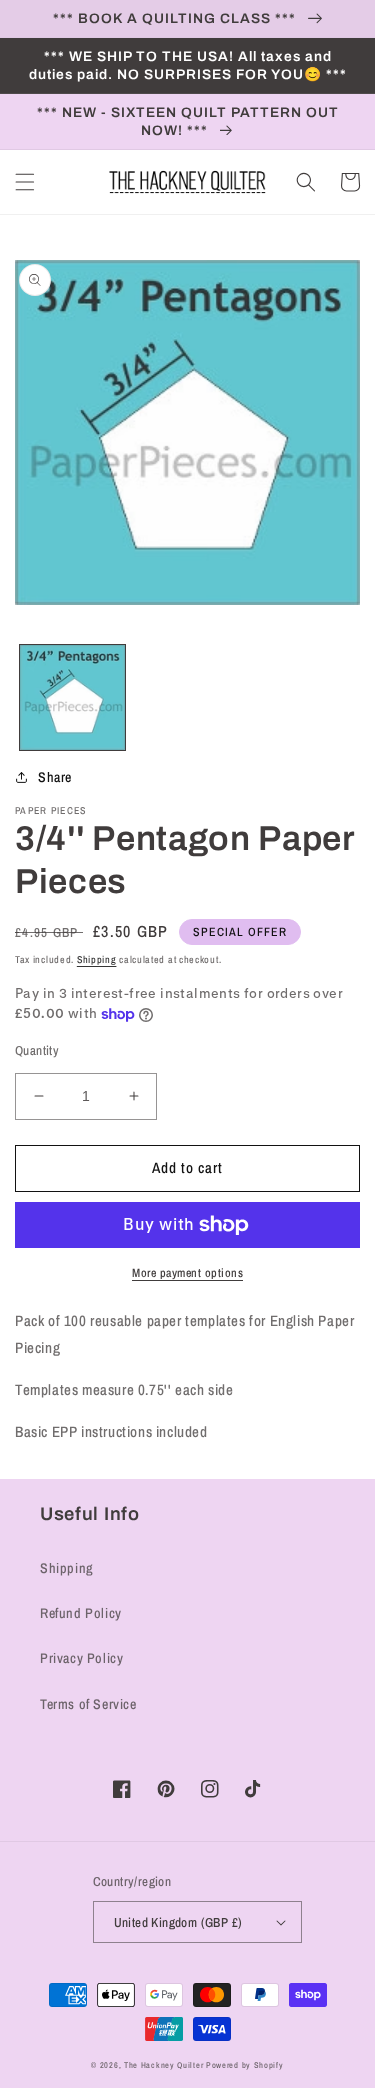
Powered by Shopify (245, 2065)
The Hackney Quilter (163, 2065)
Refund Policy (81, 1613)
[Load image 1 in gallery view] (72, 697)
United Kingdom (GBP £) (178, 1922)
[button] (25, 182)
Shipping (97, 959)
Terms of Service (88, 1704)
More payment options (187, 1273)
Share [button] (55, 777)
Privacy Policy (81, 1658)
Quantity (37, 1050)
